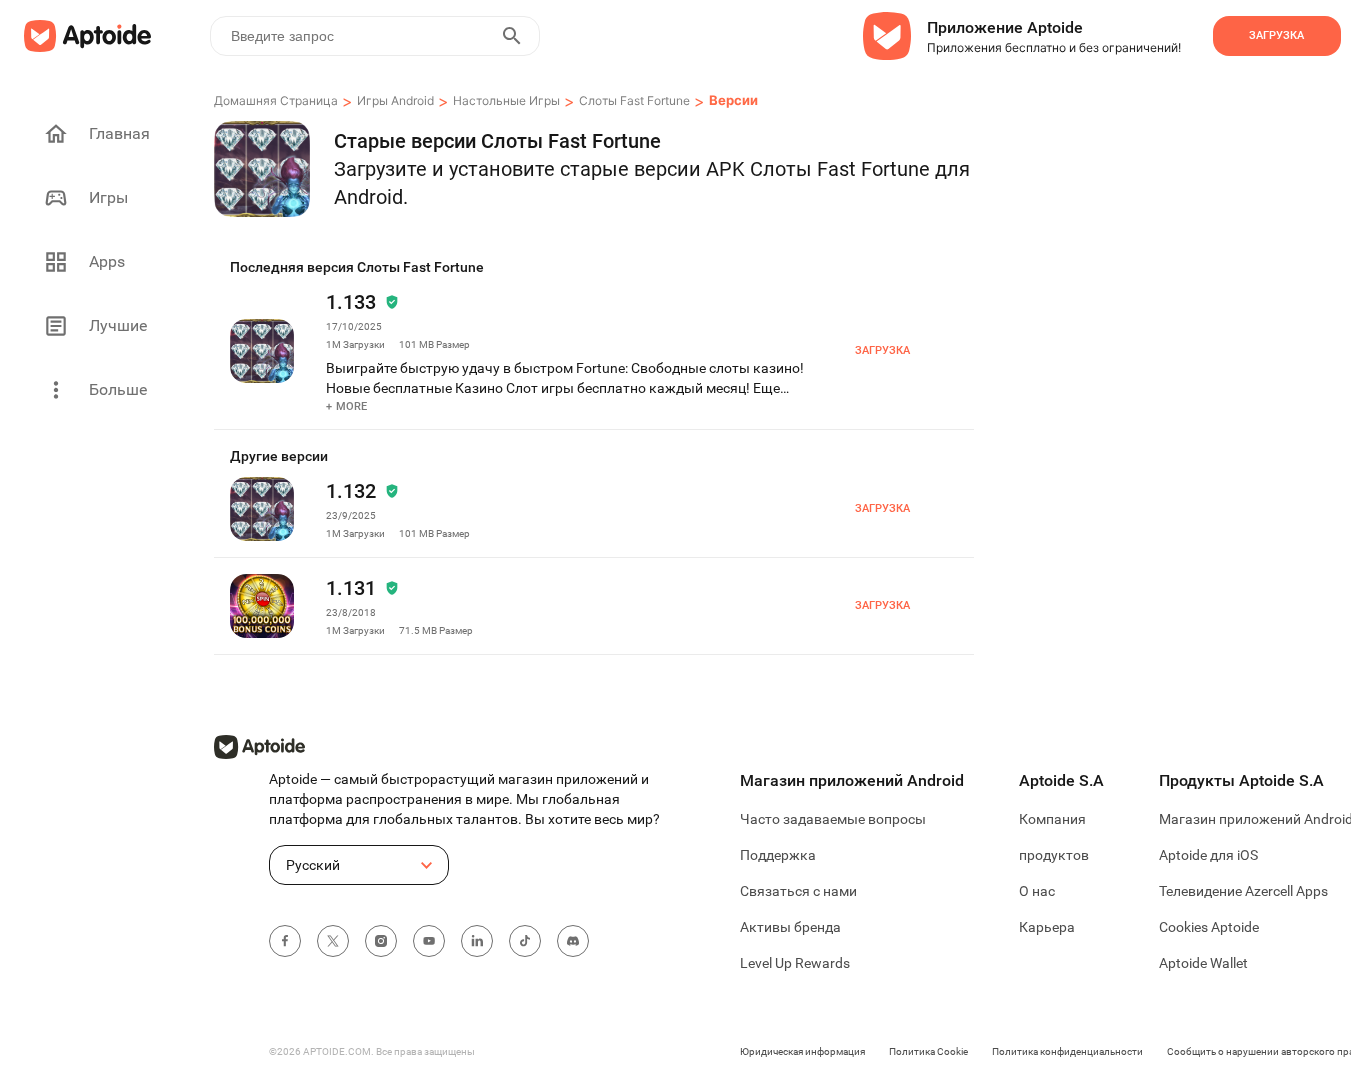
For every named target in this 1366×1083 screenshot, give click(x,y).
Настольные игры (506, 100)
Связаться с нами (798, 891)
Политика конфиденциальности (1067, 1051)
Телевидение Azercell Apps (1243, 891)
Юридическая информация (802, 1051)
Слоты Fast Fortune (634, 100)
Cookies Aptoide (1209, 927)
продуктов (1054, 855)
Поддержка (778, 855)
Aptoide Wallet (1203, 963)
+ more (347, 406)
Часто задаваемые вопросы (833, 819)
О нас (1037, 891)
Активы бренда (790, 927)
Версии (733, 100)
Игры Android (395, 100)
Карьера (1047, 927)
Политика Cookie (928, 1051)
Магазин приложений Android (1256, 819)
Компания (1052, 819)
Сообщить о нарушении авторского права (1266, 1051)
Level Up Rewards (795, 963)
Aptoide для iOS (1208, 855)
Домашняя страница (276, 100)
